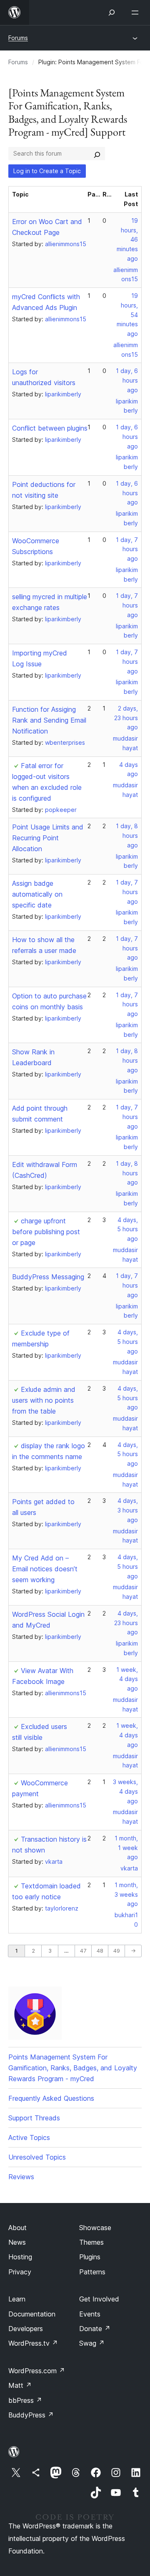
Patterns (92, 2272)
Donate (95, 2329)
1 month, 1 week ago (126, 1848)
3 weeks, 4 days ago (125, 1791)
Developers (26, 2329)
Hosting (20, 2257)
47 (83, 1951)
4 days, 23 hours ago (126, 1623)
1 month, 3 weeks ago (126, 1894)
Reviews (21, 2177)
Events (90, 2314)
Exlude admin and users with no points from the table (44, 1400)
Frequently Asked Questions (51, 2098)
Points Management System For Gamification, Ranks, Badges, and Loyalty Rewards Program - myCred (73, 2068)
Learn (17, 2299)
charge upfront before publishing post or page (46, 1232)
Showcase (95, 2228)
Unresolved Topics (37, 2157)
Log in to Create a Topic (47, 171)
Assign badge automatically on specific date (37, 894)
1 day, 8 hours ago (127, 836)
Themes (91, 2242)
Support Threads (34, 2118)
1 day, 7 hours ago (127, 549)
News (17, 2242)
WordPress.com (37, 2371)
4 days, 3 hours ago (128, 1510)
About (17, 2228)
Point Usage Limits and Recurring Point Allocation (48, 838)
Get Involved (99, 2299)
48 (100, 1951)
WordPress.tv (33, 2343)
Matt (20, 2385)
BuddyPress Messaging (48, 1277)
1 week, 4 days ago (127, 1679)
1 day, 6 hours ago (127, 380)
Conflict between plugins (50, 428)
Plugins (90, 2257)
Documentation (32, 2314)
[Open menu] (137, 13)
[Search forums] (97, 154)
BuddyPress (31, 2415)
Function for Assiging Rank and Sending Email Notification (49, 720)
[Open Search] (112, 13)
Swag (92, 2343)
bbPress (25, 2400)
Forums (18, 38)
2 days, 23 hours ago (126, 718)
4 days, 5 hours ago (127, 1229)
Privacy (20, 2272)
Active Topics (29, 2137)
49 (117, 1951)
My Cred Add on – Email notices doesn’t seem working (45, 1569)
